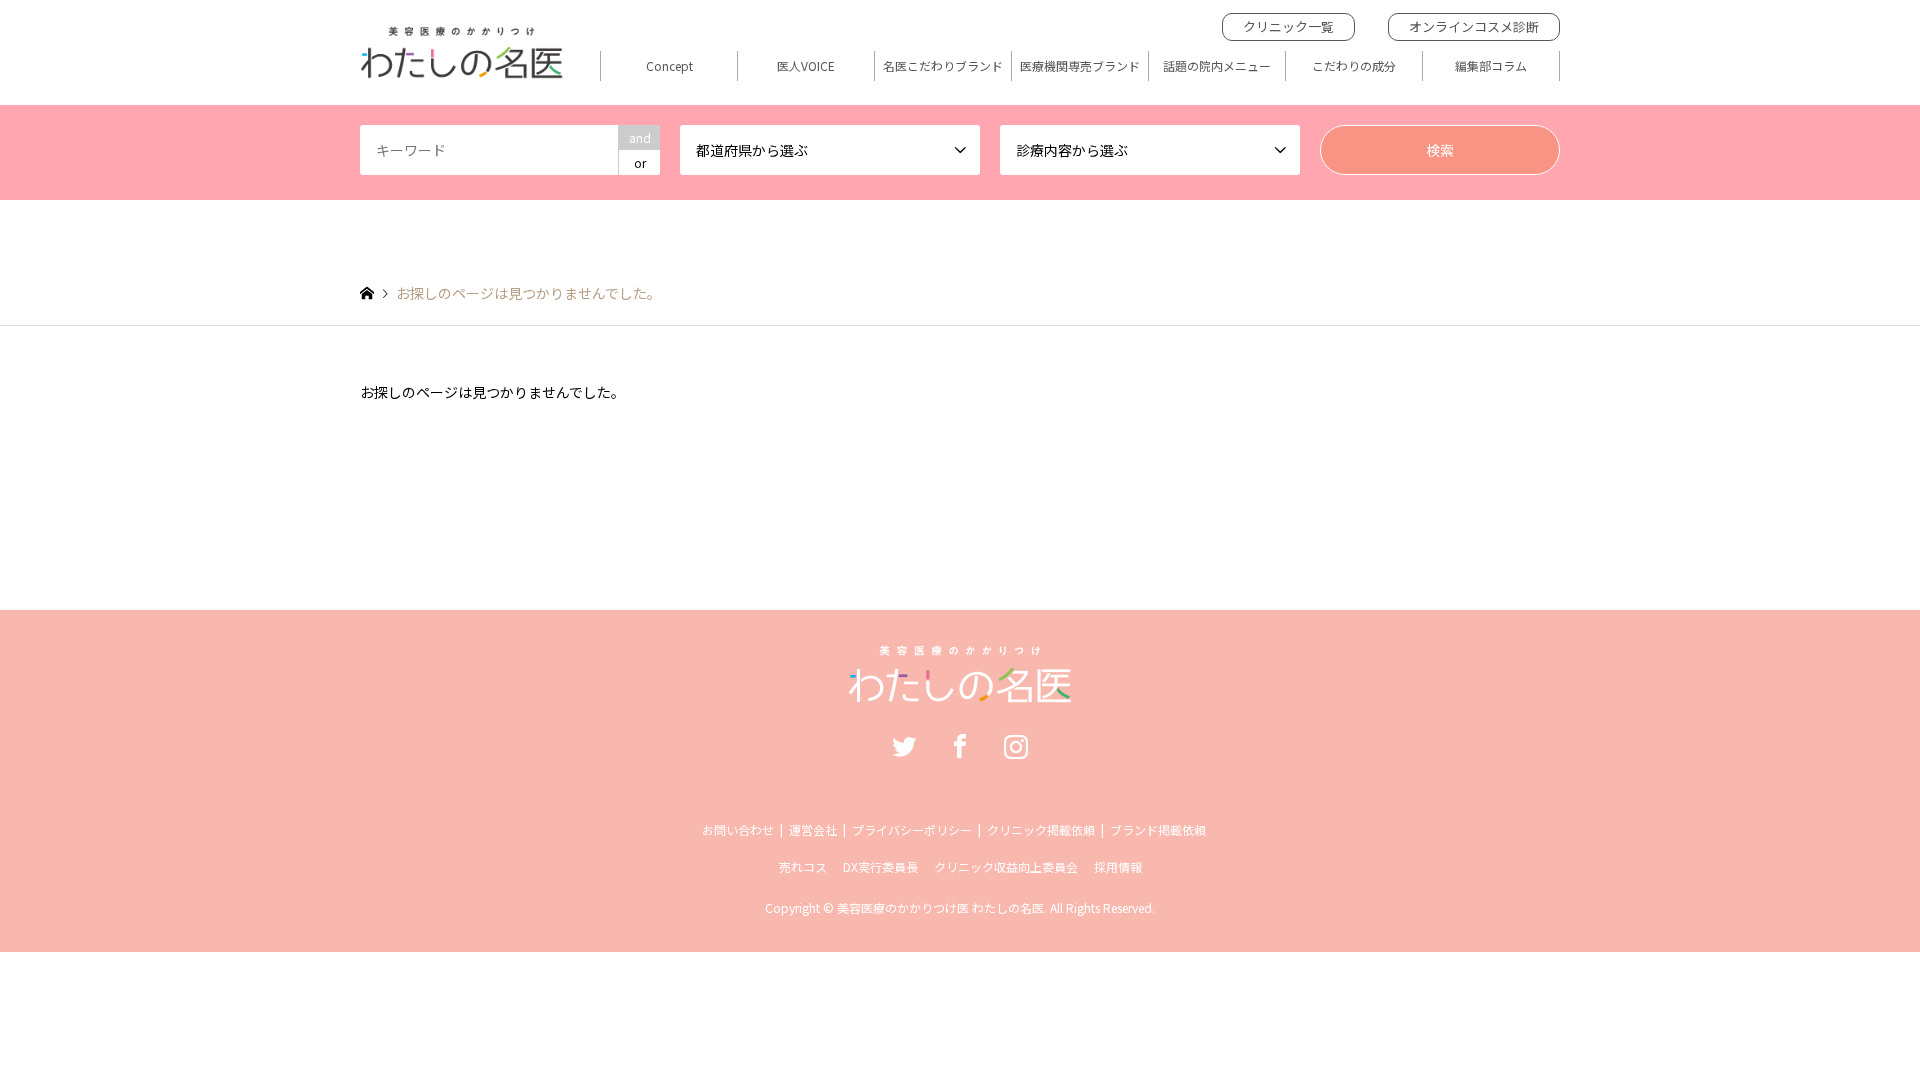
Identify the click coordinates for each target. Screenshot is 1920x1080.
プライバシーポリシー (912, 829)
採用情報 (1118, 866)
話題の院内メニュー (1217, 66)
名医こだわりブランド (943, 66)
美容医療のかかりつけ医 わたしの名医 (940, 907)
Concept (669, 66)
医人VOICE (806, 66)
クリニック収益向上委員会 (1006, 866)
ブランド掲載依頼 (1158, 829)
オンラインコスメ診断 (1474, 26)
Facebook (960, 746)
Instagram (1016, 746)
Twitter (904, 746)
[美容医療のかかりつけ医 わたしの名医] (960, 692)
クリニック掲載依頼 (1041, 829)
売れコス (803, 866)
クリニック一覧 (1288, 26)
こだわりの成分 (1354, 66)
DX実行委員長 (880, 866)
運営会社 (813, 829)
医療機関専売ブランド (1080, 66)
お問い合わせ (738, 829)
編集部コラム (1491, 66)
